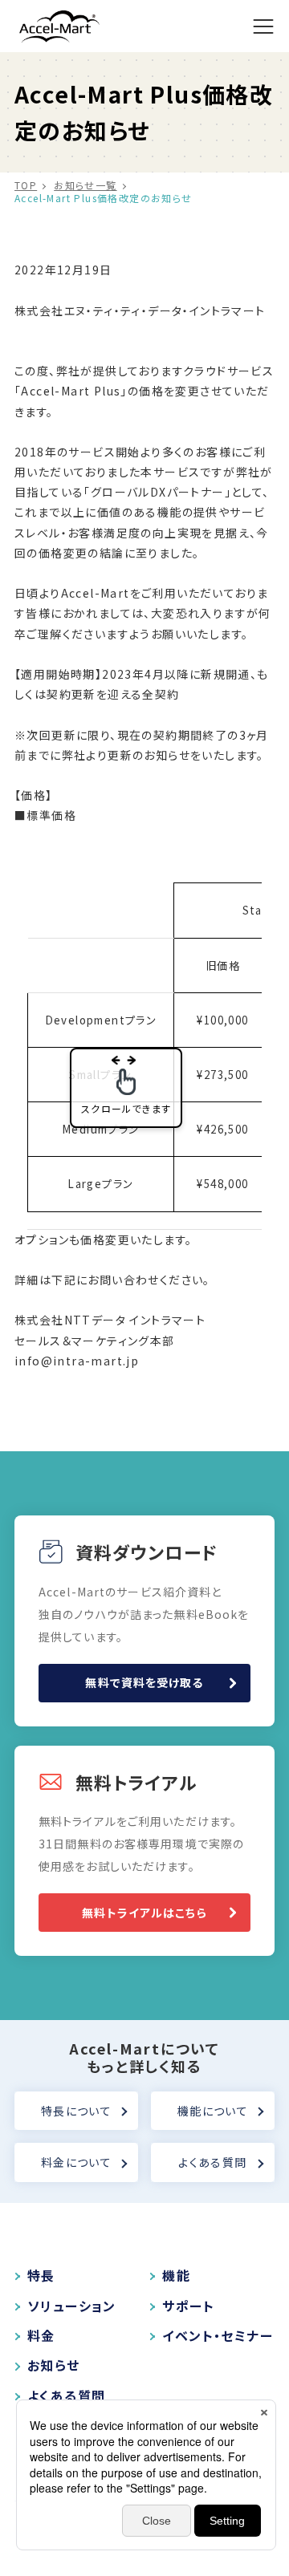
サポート (188, 2306)
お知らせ (54, 2365)
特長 (41, 2276)
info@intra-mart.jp (77, 1361)
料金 (41, 2336)
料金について (76, 2162)
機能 (176, 2276)
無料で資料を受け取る (144, 1682)
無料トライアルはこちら (144, 1913)
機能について (213, 2111)
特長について (76, 2111)
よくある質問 (212, 2162)
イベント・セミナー (218, 2336)
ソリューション (72, 2306)
